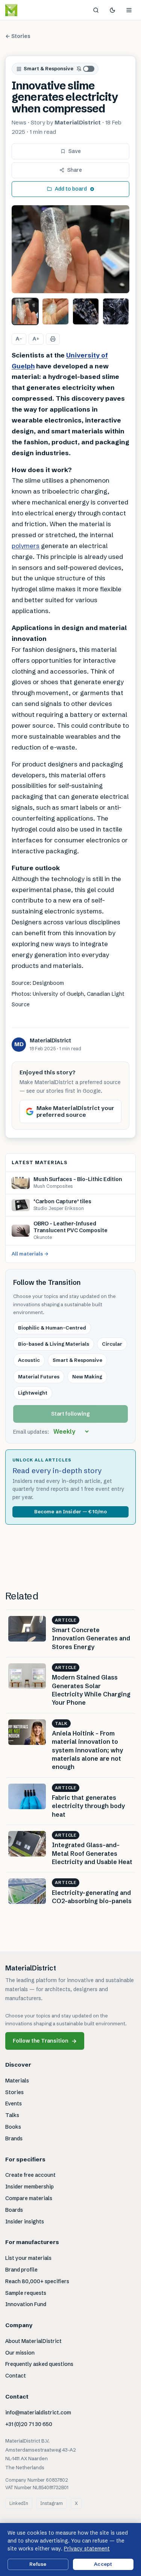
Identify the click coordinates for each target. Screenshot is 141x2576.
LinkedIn (19, 2503)
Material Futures (39, 1377)
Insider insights (25, 2222)
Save (75, 151)
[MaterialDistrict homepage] (28, 10)
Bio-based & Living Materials (54, 1344)
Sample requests (26, 2293)
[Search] (96, 10)
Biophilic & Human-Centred (52, 1328)
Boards (14, 2210)
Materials (17, 2081)
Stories (14, 2092)
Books (13, 2127)
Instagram (52, 2503)
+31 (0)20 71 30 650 (29, 2424)
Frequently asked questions (39, 2364)
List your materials (28, 2258)
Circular (112, 1344)
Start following (70, 1414)
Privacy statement (87, 2549)
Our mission (20, 2353)
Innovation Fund (26, 2304)
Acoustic (29, 1360)
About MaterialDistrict (33, 2341)
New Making (87, 1377)
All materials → (30, 1254)
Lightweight (33, 1393)
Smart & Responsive (49, 68)
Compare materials (29, 2198)
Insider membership (30, 2187)
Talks (12, 2115)
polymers (26, 546)
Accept (103, 2564)
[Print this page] (53, 339)
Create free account (30, 2175)
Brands (14, 2138)
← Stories (18, 36)
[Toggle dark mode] (112, 10)
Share (75, 170)
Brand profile (21, 2270)
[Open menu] (129, 10)
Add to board (71, 189)
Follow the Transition (45, 2041)
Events (14, 2104)
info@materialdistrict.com (38, 2412)
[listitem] (25, 311)
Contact (16, 2376)
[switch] (86, 69)
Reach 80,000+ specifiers (37, 2281)
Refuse (38, 2564)
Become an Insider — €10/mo (70, 1511)
